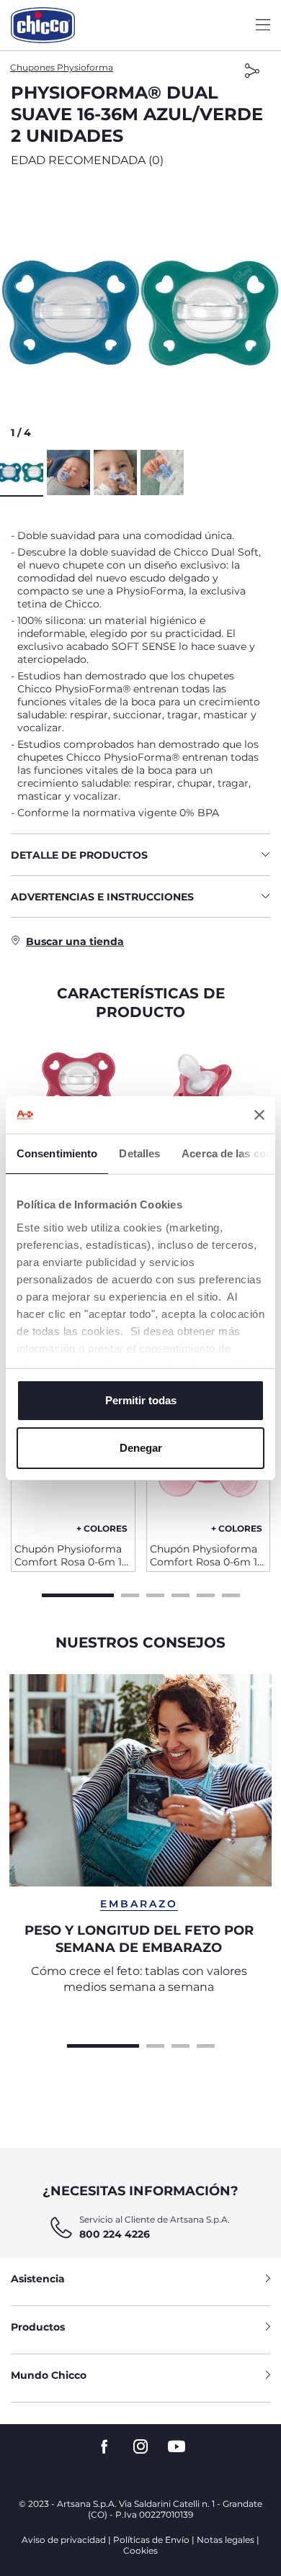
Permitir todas (141, 1400)
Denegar (141, 1448)
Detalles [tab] (139, 1153)
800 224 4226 (115, 2234)
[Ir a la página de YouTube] (177, 2447)
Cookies (140, 2550)
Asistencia (38, 2279)
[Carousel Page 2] (130, 1594)
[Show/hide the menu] (263, 26)
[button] (140, 313)
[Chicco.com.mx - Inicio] (43, 25)
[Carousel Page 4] (180, 1594)
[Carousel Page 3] (155, 1594)
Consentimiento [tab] (57, 1153)
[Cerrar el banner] (259, 1115)
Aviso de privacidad (64, 2540)
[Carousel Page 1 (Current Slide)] (78, 1594)
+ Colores (102, 1528)
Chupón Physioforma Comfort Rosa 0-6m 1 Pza (68, 1555)
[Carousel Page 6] (231, 1594)
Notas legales (226, 2540)
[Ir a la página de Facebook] (104, 2447)
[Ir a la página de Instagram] (140, 2447)
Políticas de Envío (151, 2540)
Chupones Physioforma (62, 67)
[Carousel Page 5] (206, 1594)
